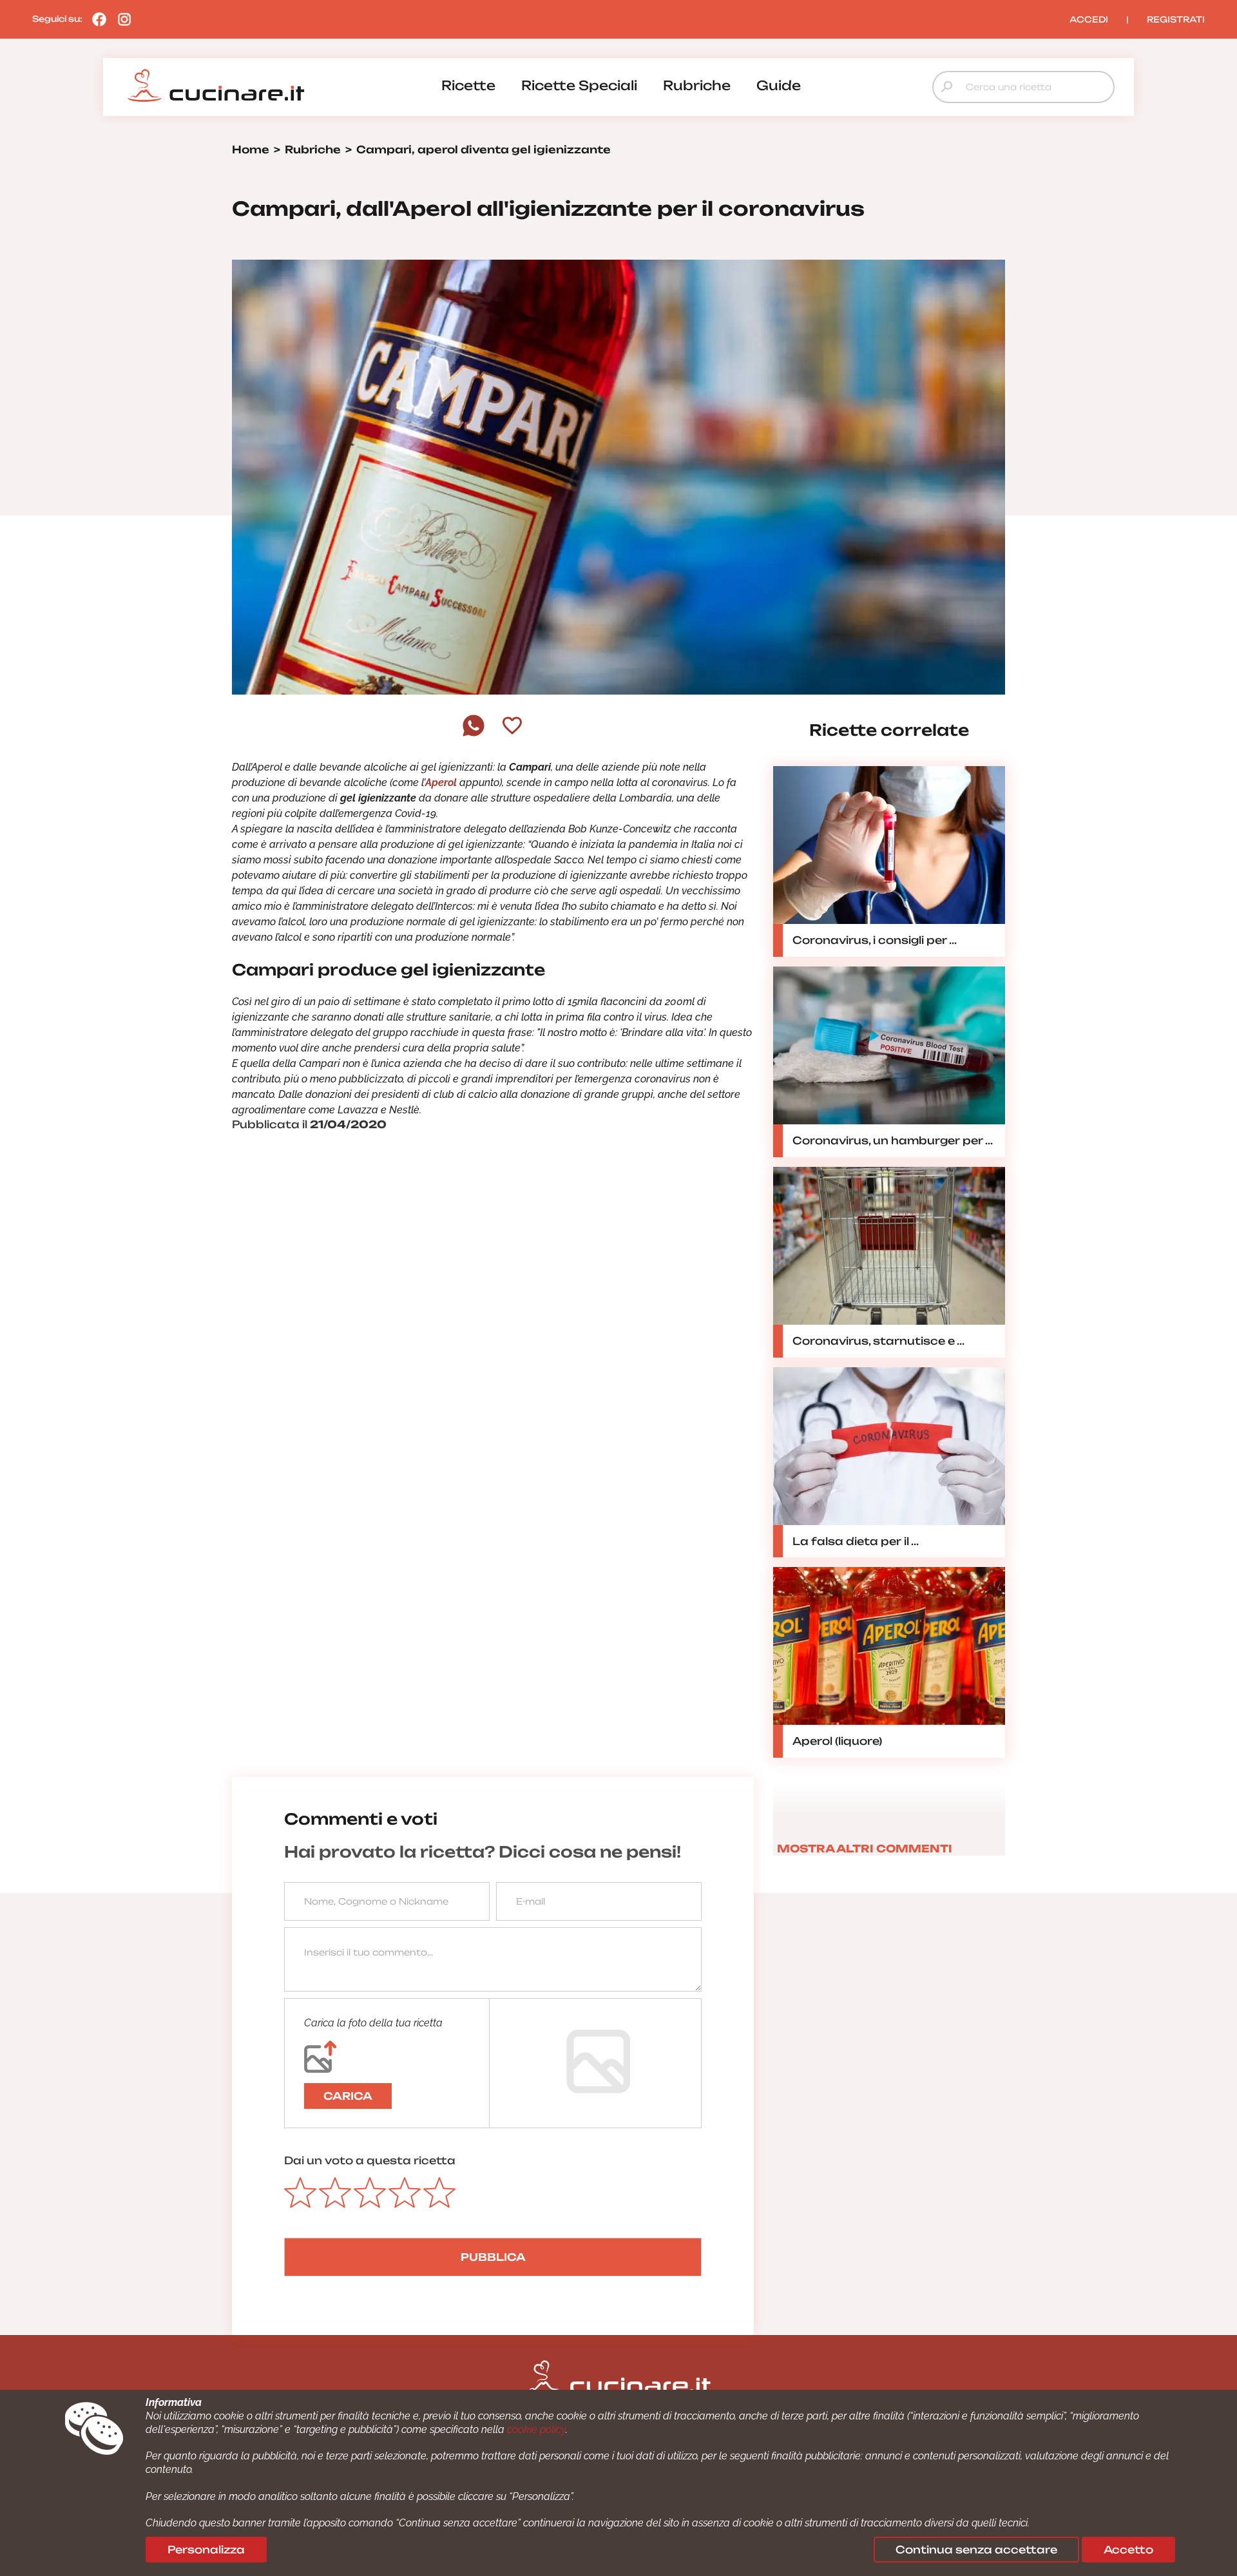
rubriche (697, 85)
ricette (468, 85)
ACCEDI (1089, 19)
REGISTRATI (1176, 19)
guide (779, 85)
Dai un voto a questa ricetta (370, 2160)
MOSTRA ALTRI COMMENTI (865, 1849)
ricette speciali (579, 85)
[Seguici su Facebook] (96, 19)
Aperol (441, 783)
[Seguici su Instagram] (121, 19)
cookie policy (536, 2429)
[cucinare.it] (216, 86)
